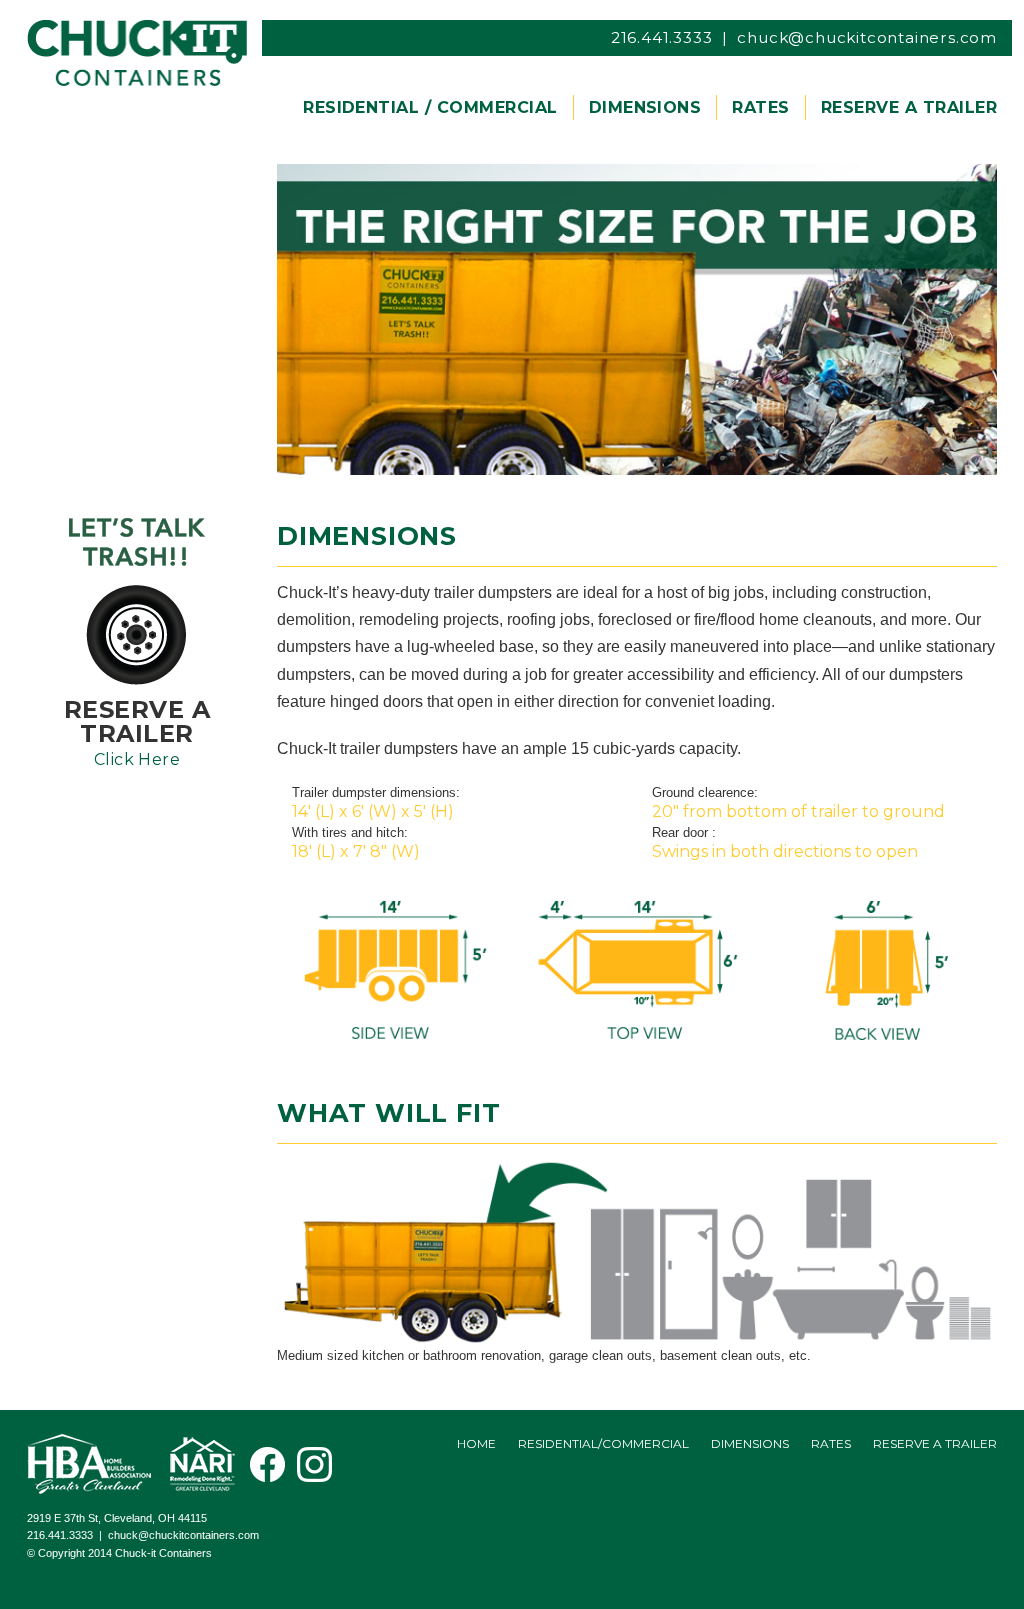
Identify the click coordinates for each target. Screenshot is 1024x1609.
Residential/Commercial (603, 1443)
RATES (760, 107)
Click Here (137, 759)
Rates (831, 1443)
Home (476, 1443)
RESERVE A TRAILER (909, 107)
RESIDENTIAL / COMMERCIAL (430, 107)
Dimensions (750, 1443)
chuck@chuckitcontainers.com (867, 37)
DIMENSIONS (645, 107)
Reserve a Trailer (935, 1443)
